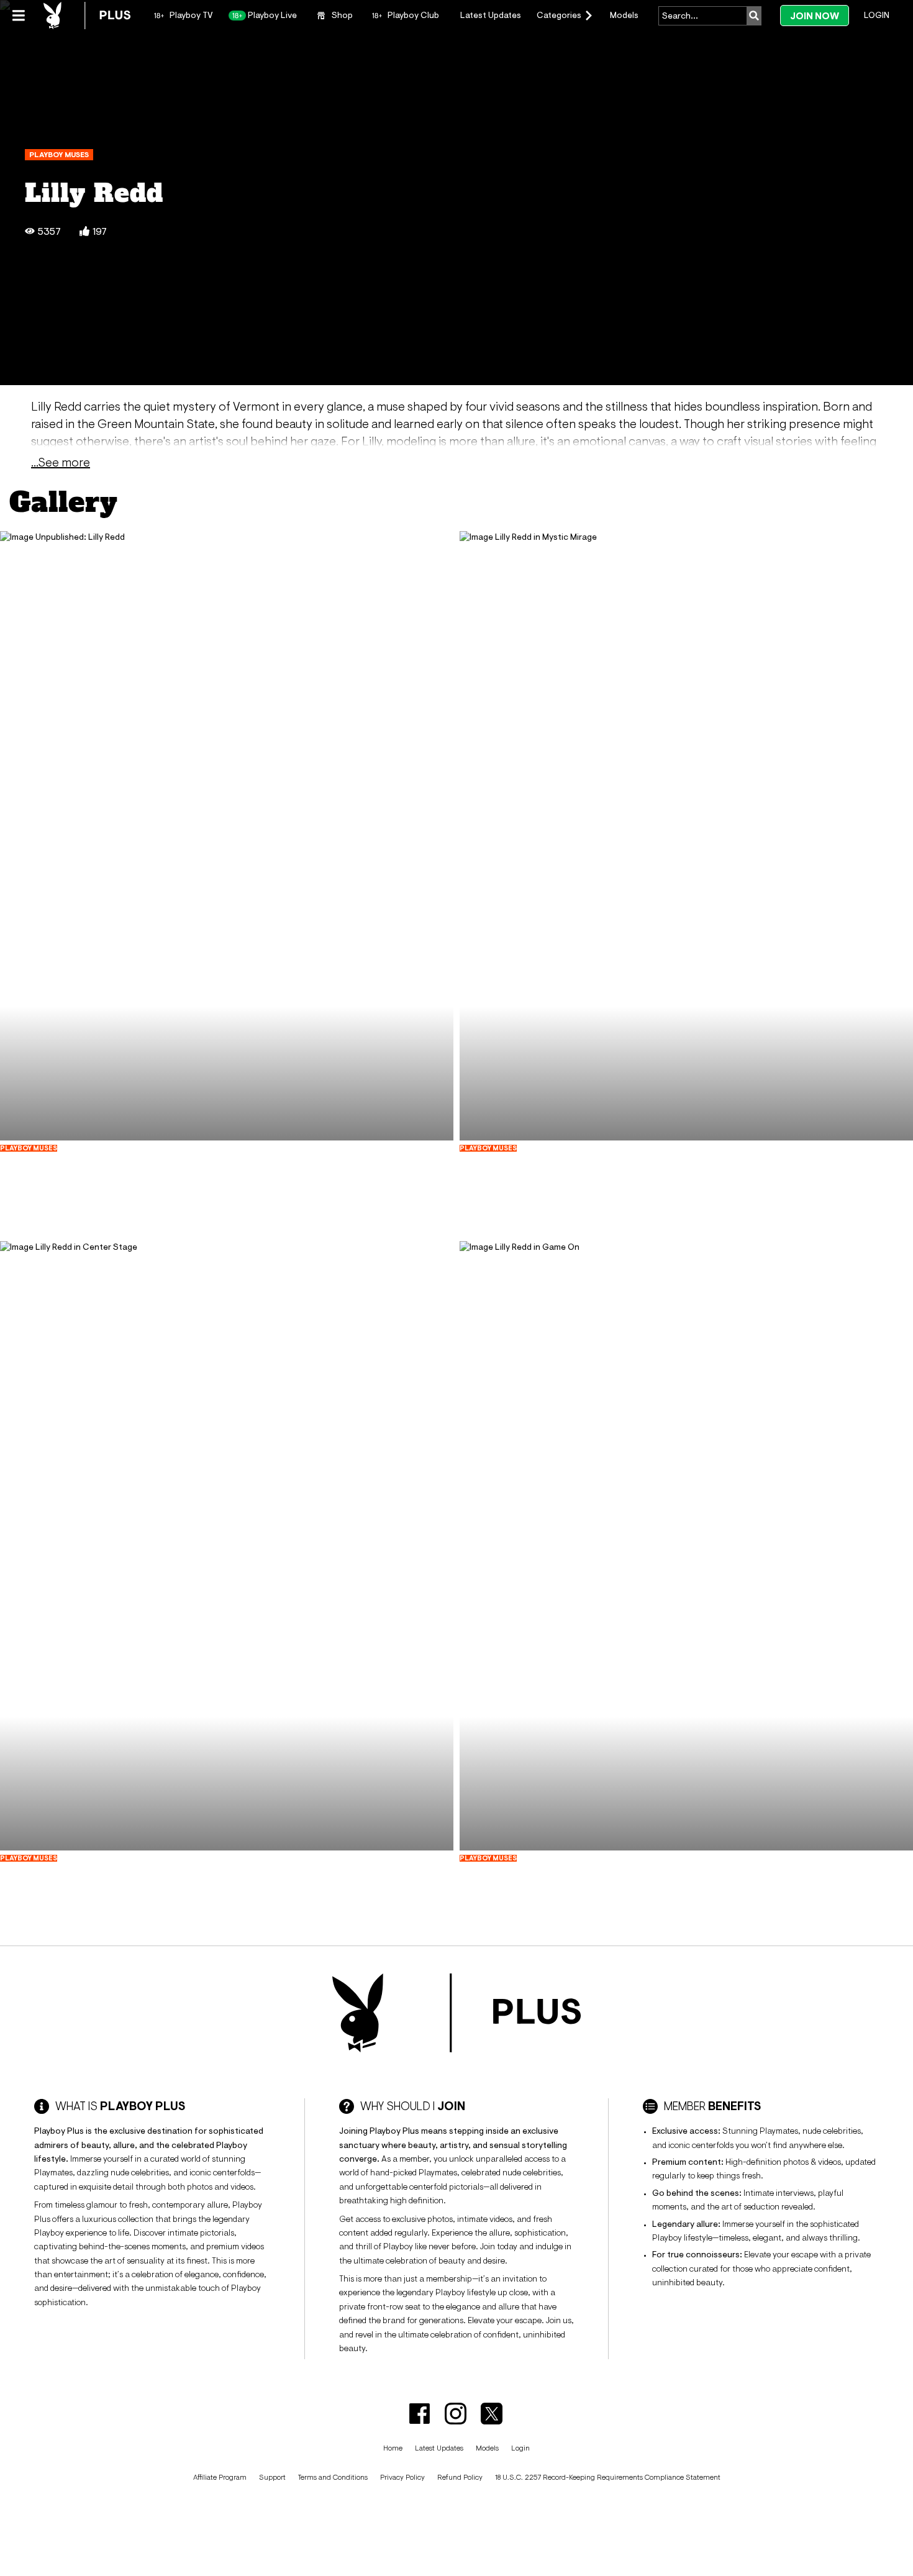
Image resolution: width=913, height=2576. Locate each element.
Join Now (815, 16)
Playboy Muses (59, 155)
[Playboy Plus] (87, 16)
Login (877, 15)
